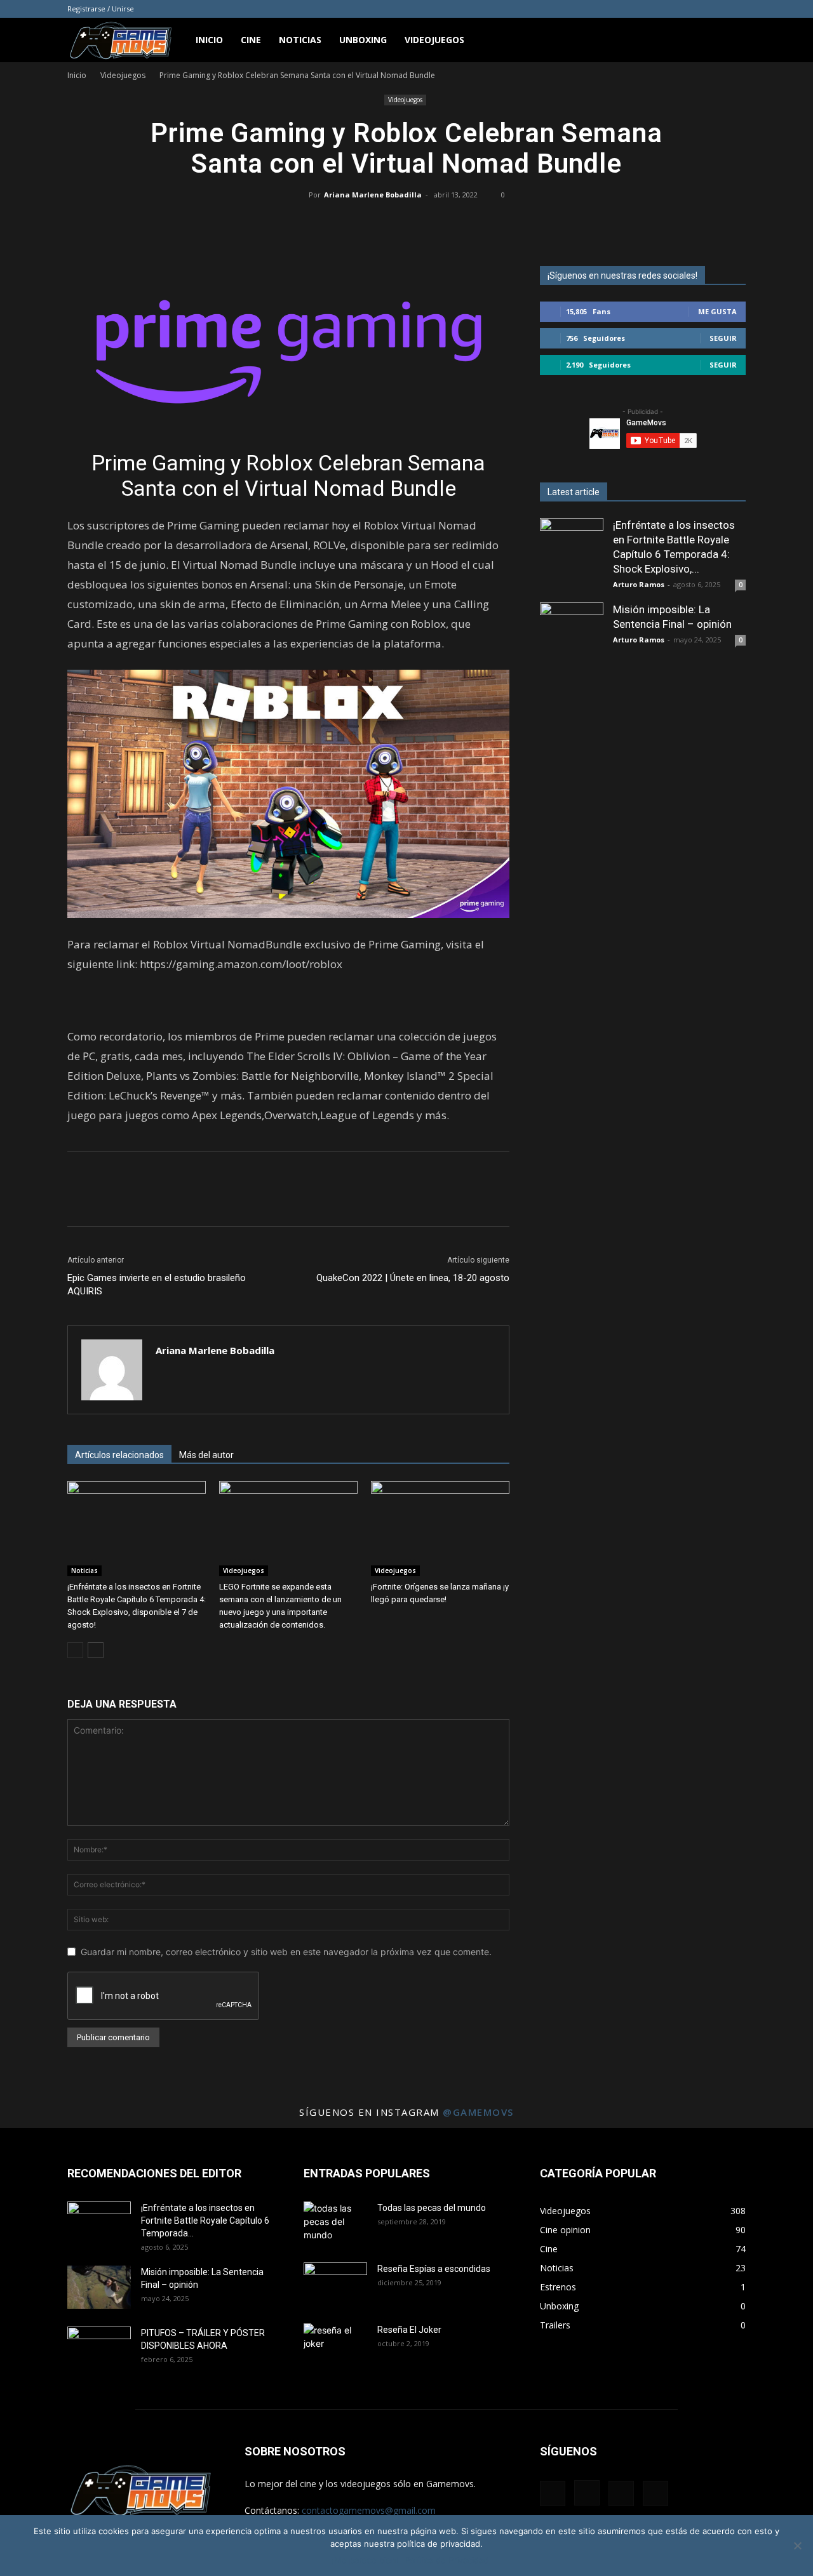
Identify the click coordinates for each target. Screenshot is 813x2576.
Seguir (723, 338)
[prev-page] (75, 1650)
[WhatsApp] (420, 223)
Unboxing (363, 40)
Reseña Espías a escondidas (434, 2269)
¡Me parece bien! (365, 2560)
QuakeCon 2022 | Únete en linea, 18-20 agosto (413, 1278)
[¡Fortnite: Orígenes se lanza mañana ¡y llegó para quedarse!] (440, 1529)
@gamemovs (478, 2112)
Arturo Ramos (639, 584)
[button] (730, 41)
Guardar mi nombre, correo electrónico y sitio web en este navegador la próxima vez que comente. (286, 1952)
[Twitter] (391, 223)
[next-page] (96, 1650)
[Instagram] (694, 9)
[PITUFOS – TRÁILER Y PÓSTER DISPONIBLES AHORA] (99, 2349)
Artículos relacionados (119, 1455)
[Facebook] (673, 9)
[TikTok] (715, 9)
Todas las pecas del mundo (432, 2208)
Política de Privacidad (447, 2560)
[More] (450, 223)
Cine (251, 40)
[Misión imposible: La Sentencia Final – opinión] (572, 634)
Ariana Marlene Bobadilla (373, 195)
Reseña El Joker (409, 2330)
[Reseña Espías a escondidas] (335, 2285)
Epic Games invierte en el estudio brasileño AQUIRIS (157, 1285)
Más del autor (206, 1455)
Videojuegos (434, 40)
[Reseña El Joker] (335, 2346)
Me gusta (717, 311)
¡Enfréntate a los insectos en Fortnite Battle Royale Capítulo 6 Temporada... (205, 2221)
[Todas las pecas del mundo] (335, 2224)
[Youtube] (736, 9)
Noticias (300, 40)
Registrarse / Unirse (101, 9)
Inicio (209, 40)
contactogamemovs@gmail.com (369, 2510)
